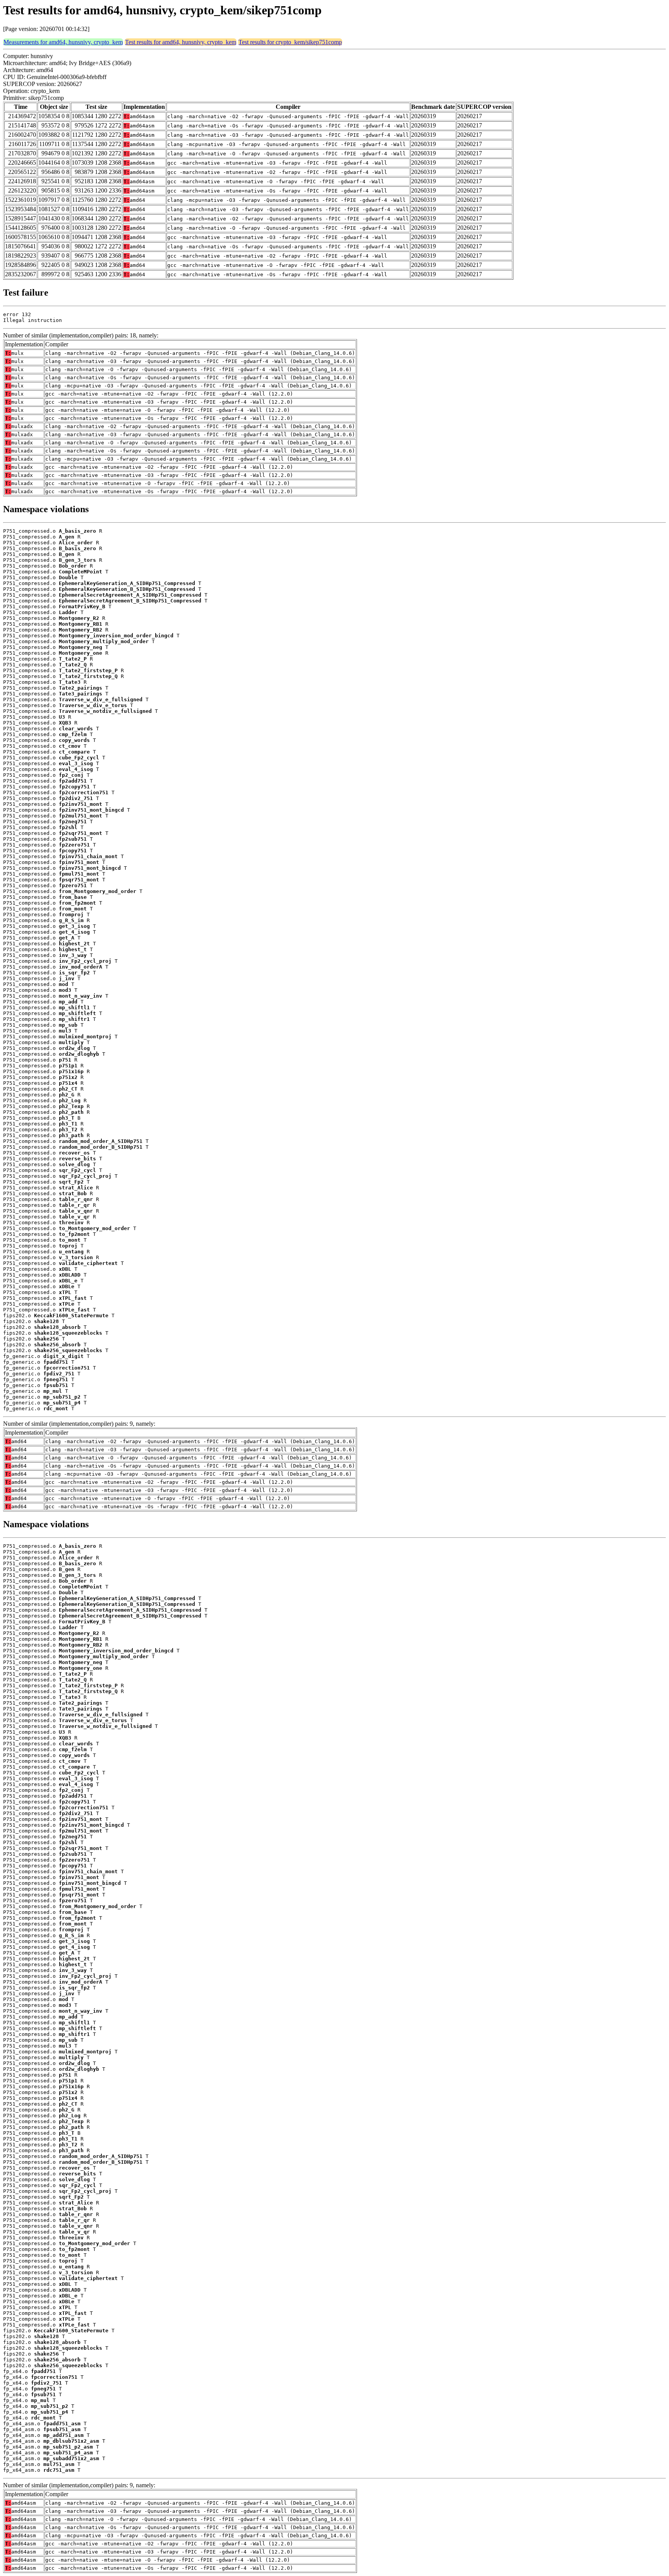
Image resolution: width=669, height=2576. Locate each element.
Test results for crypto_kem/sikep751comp (290, 42)
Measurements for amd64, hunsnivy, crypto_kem (63, 42)
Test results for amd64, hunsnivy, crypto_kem (181, 42)
